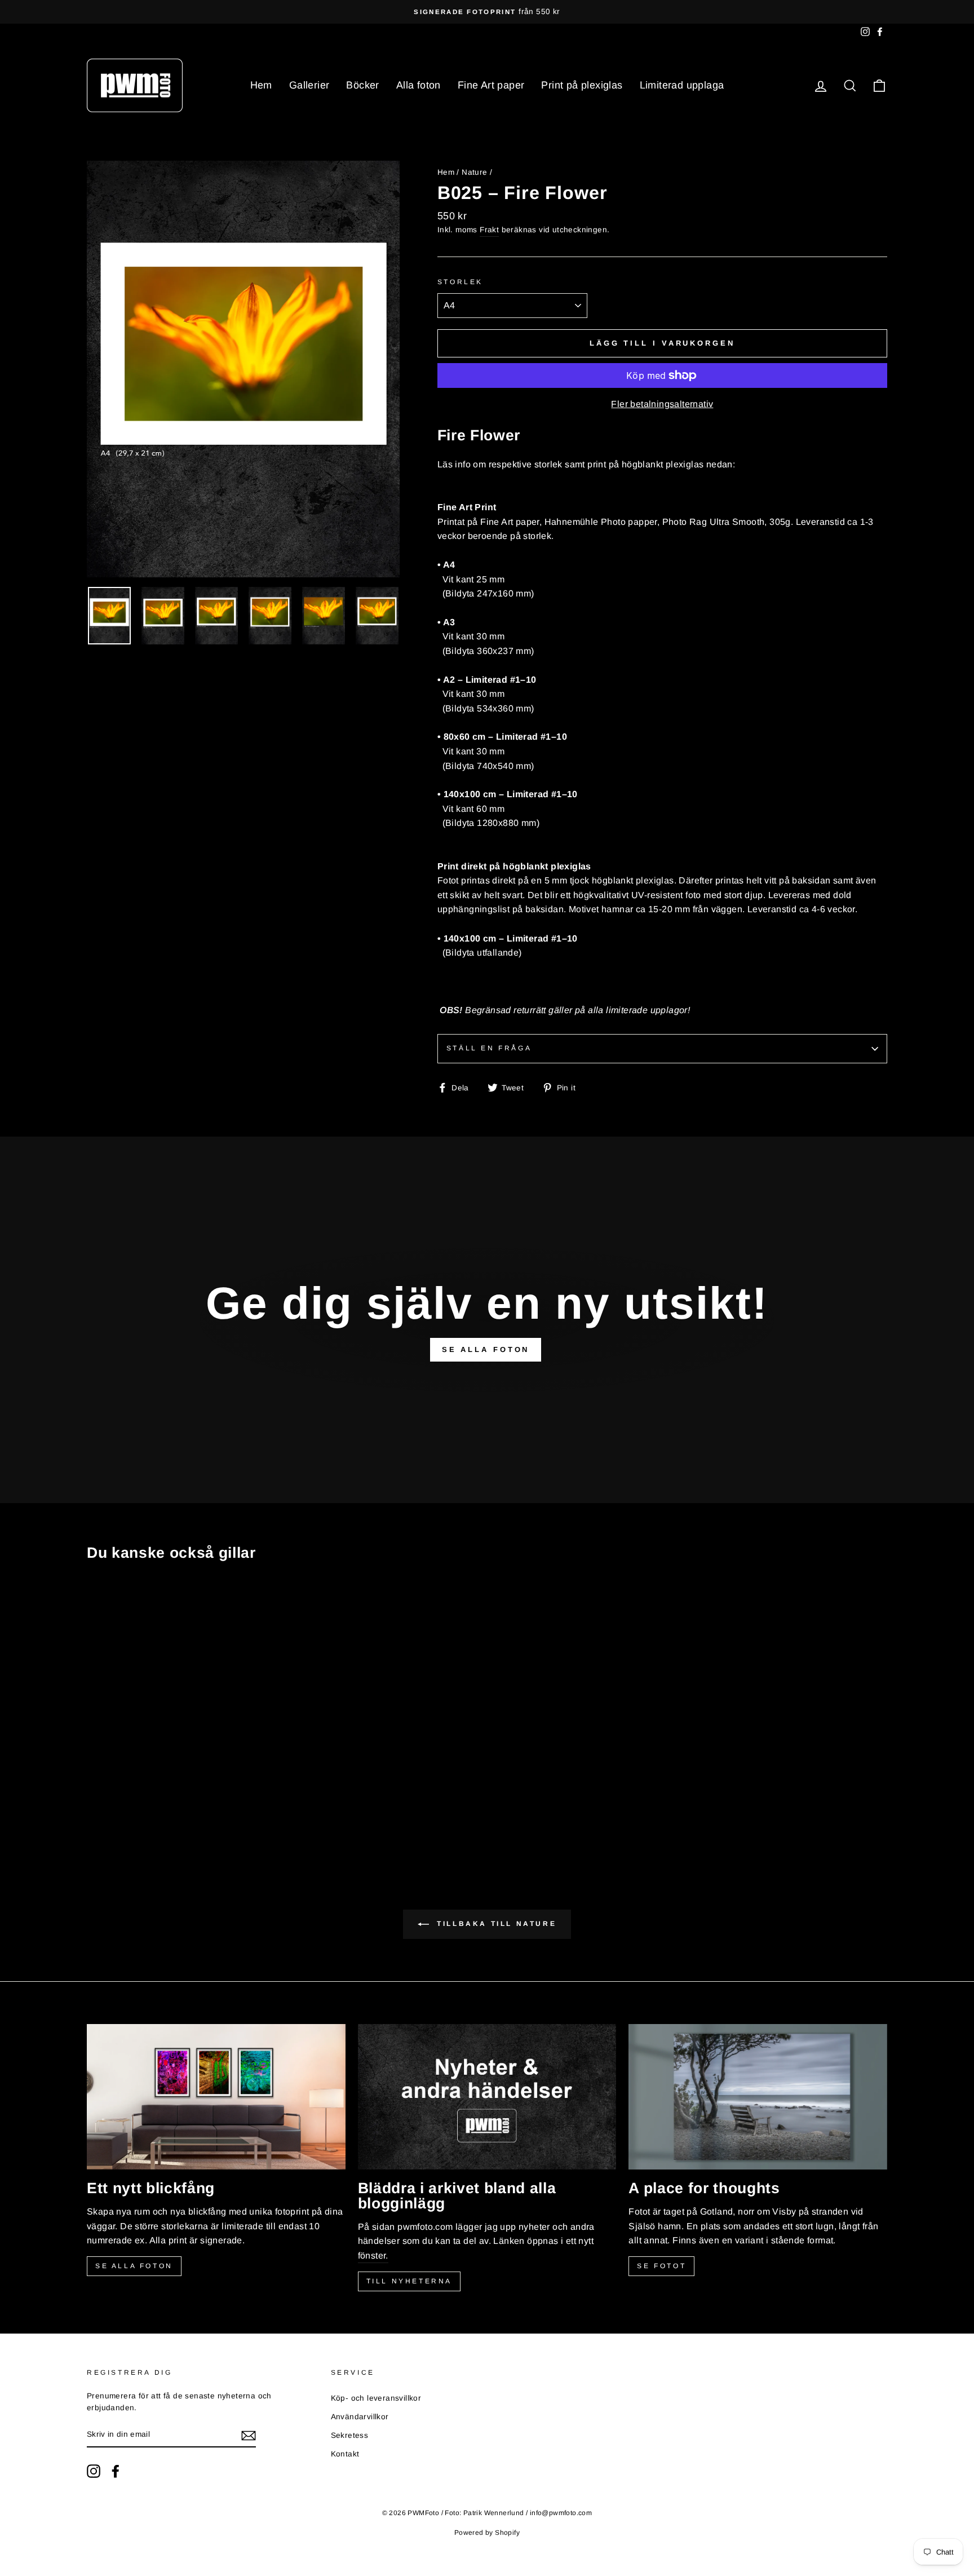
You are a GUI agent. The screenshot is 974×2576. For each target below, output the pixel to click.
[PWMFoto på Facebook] (116, 2471)
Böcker (362, 85)
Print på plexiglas (582, 85)
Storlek (460, 282)
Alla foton (419, 85)
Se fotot (661, 2266)
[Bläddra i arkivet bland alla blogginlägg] (487, 2097)
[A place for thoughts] (758, 2097)
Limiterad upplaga (682, 85)
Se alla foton (134, 2266)
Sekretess (350, 2435)
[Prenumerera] (249, 2435)
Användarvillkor (360, 2417)
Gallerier (309, 85)
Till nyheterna (409, 2281)
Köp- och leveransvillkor (376, 2398)
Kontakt (345, 2454)
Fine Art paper (491, 85)
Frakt (489, 230)
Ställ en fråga (489, 1048)
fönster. (373, 2255)
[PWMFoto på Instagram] (94, 2471)
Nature (474, 172)
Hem (261, 85)
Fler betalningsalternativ (662, 404)
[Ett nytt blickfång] (216, 2097)
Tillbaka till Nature (495, 1924)
